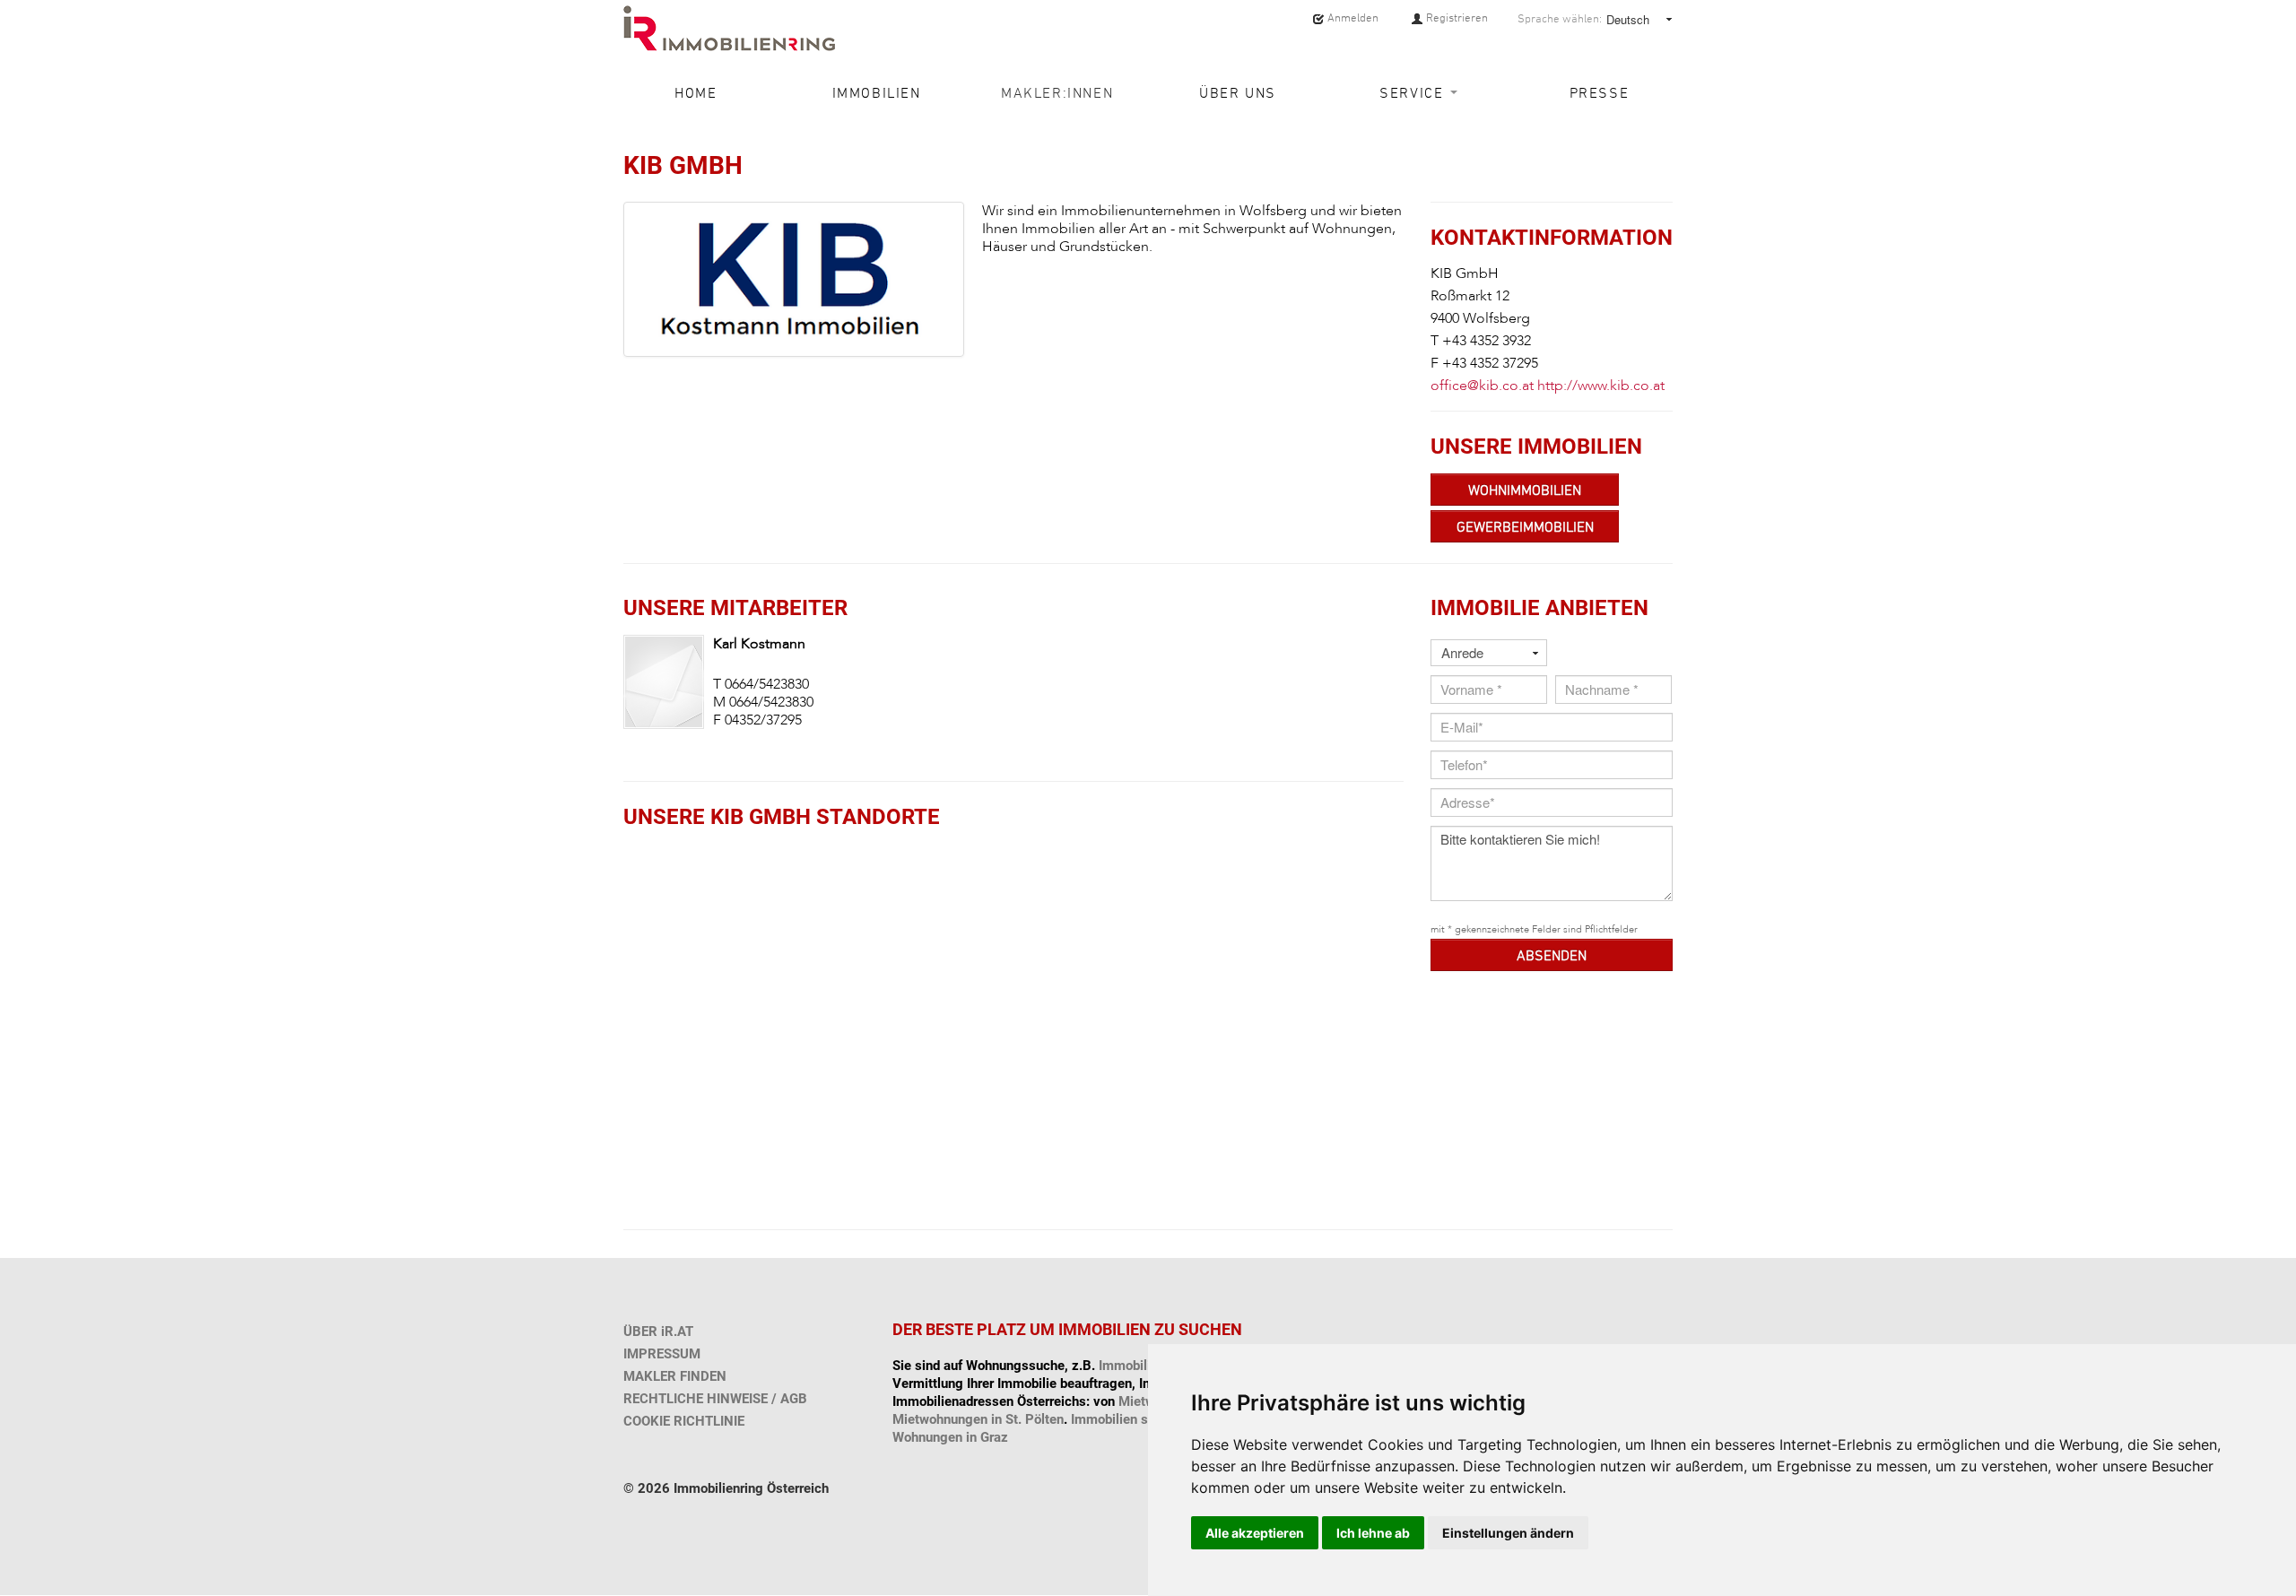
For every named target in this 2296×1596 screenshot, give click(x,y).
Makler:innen (1057, 92)
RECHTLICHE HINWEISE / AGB (715, 1399)
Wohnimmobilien (1525, 490)
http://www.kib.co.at (1601, 386)
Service (1414, 92)
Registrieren (1456, 17)
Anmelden (1352, 17)
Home (696, 92)
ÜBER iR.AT (658, 1331)
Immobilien (877, 92)
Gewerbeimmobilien (1525, 526)
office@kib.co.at (1482, 386)
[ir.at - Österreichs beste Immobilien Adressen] (729, 28)
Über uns (1238, 92)
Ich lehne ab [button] (1373, 1533)
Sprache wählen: (1560, 19)
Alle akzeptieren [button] (1255, 1533)
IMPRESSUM (662, 1354)
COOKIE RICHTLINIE (684, 1421)
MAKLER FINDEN (675, 1376)
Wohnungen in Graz (950, 1437)
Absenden (1552, 955)
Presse (1600, 92)
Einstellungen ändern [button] (1508, 1533)
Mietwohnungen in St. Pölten (978, 1419)
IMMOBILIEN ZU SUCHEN (1150, 1329)
